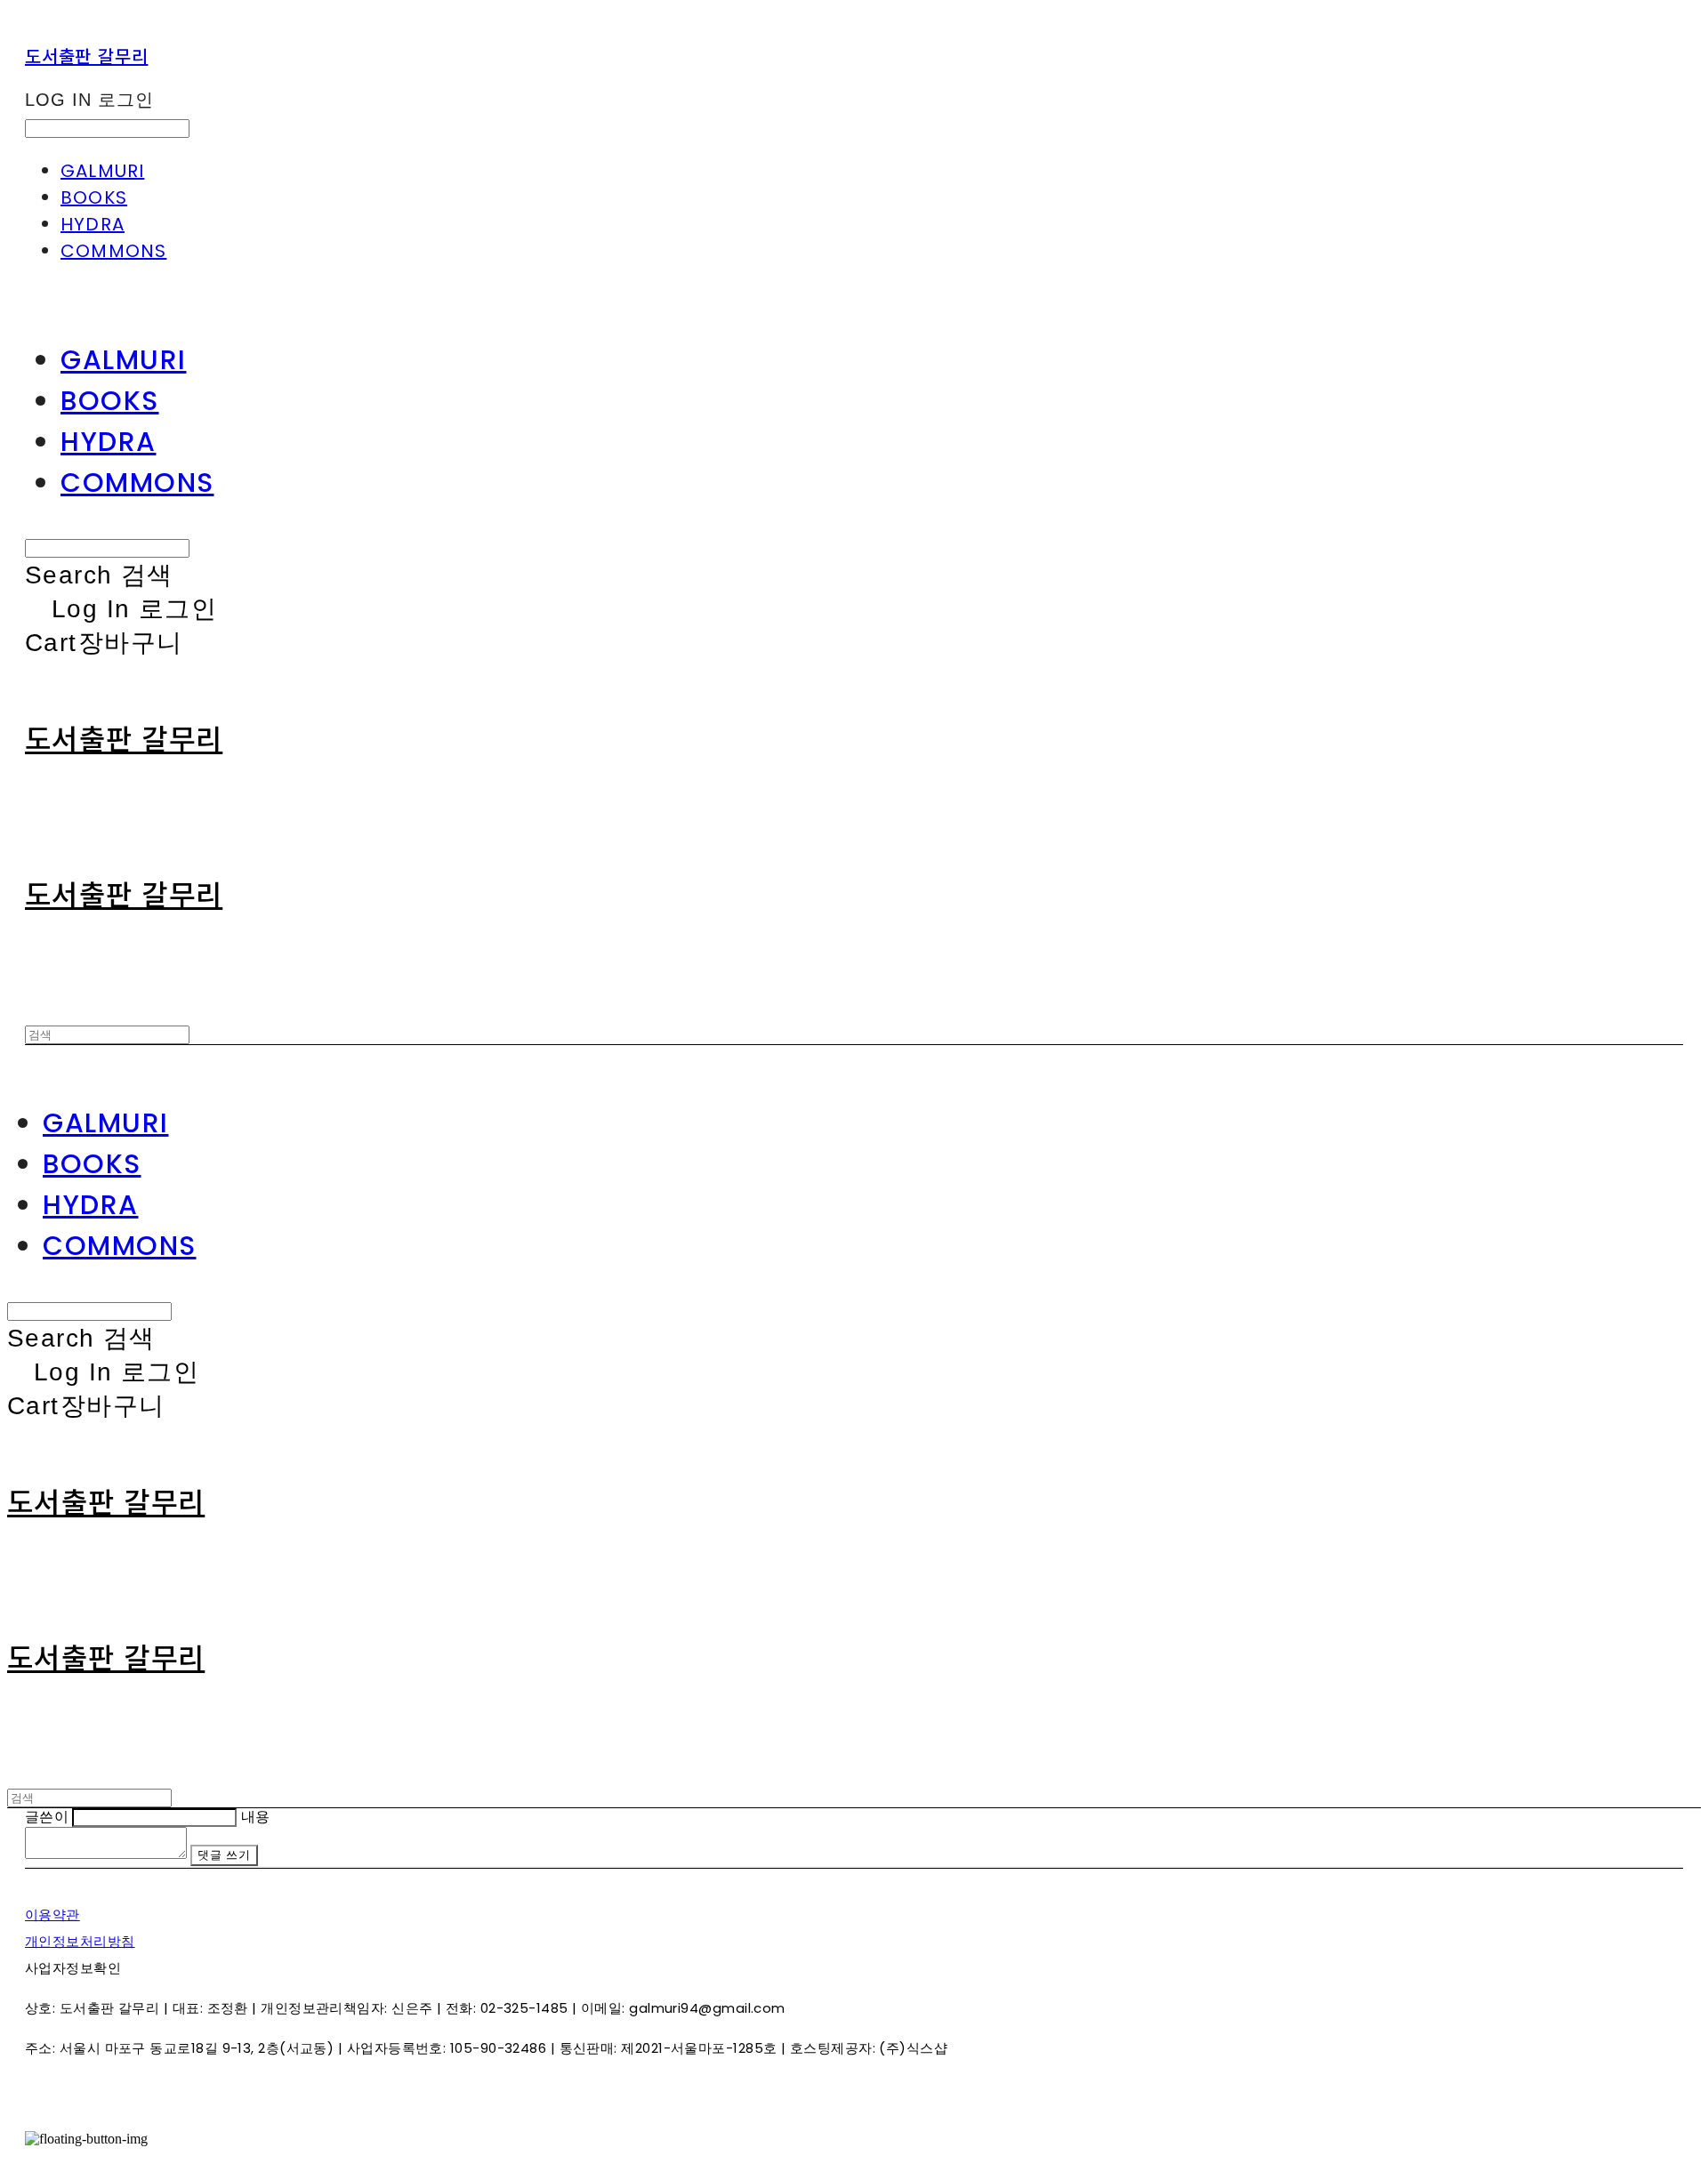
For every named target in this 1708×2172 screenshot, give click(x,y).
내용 (256, 1817)
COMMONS (113, 251)
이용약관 (52, 1915)
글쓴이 (47, 1817)
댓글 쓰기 (224, 1855)
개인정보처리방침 (80, 1941)
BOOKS (94, 197)
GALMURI (102, 171)
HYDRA (93, 224)
